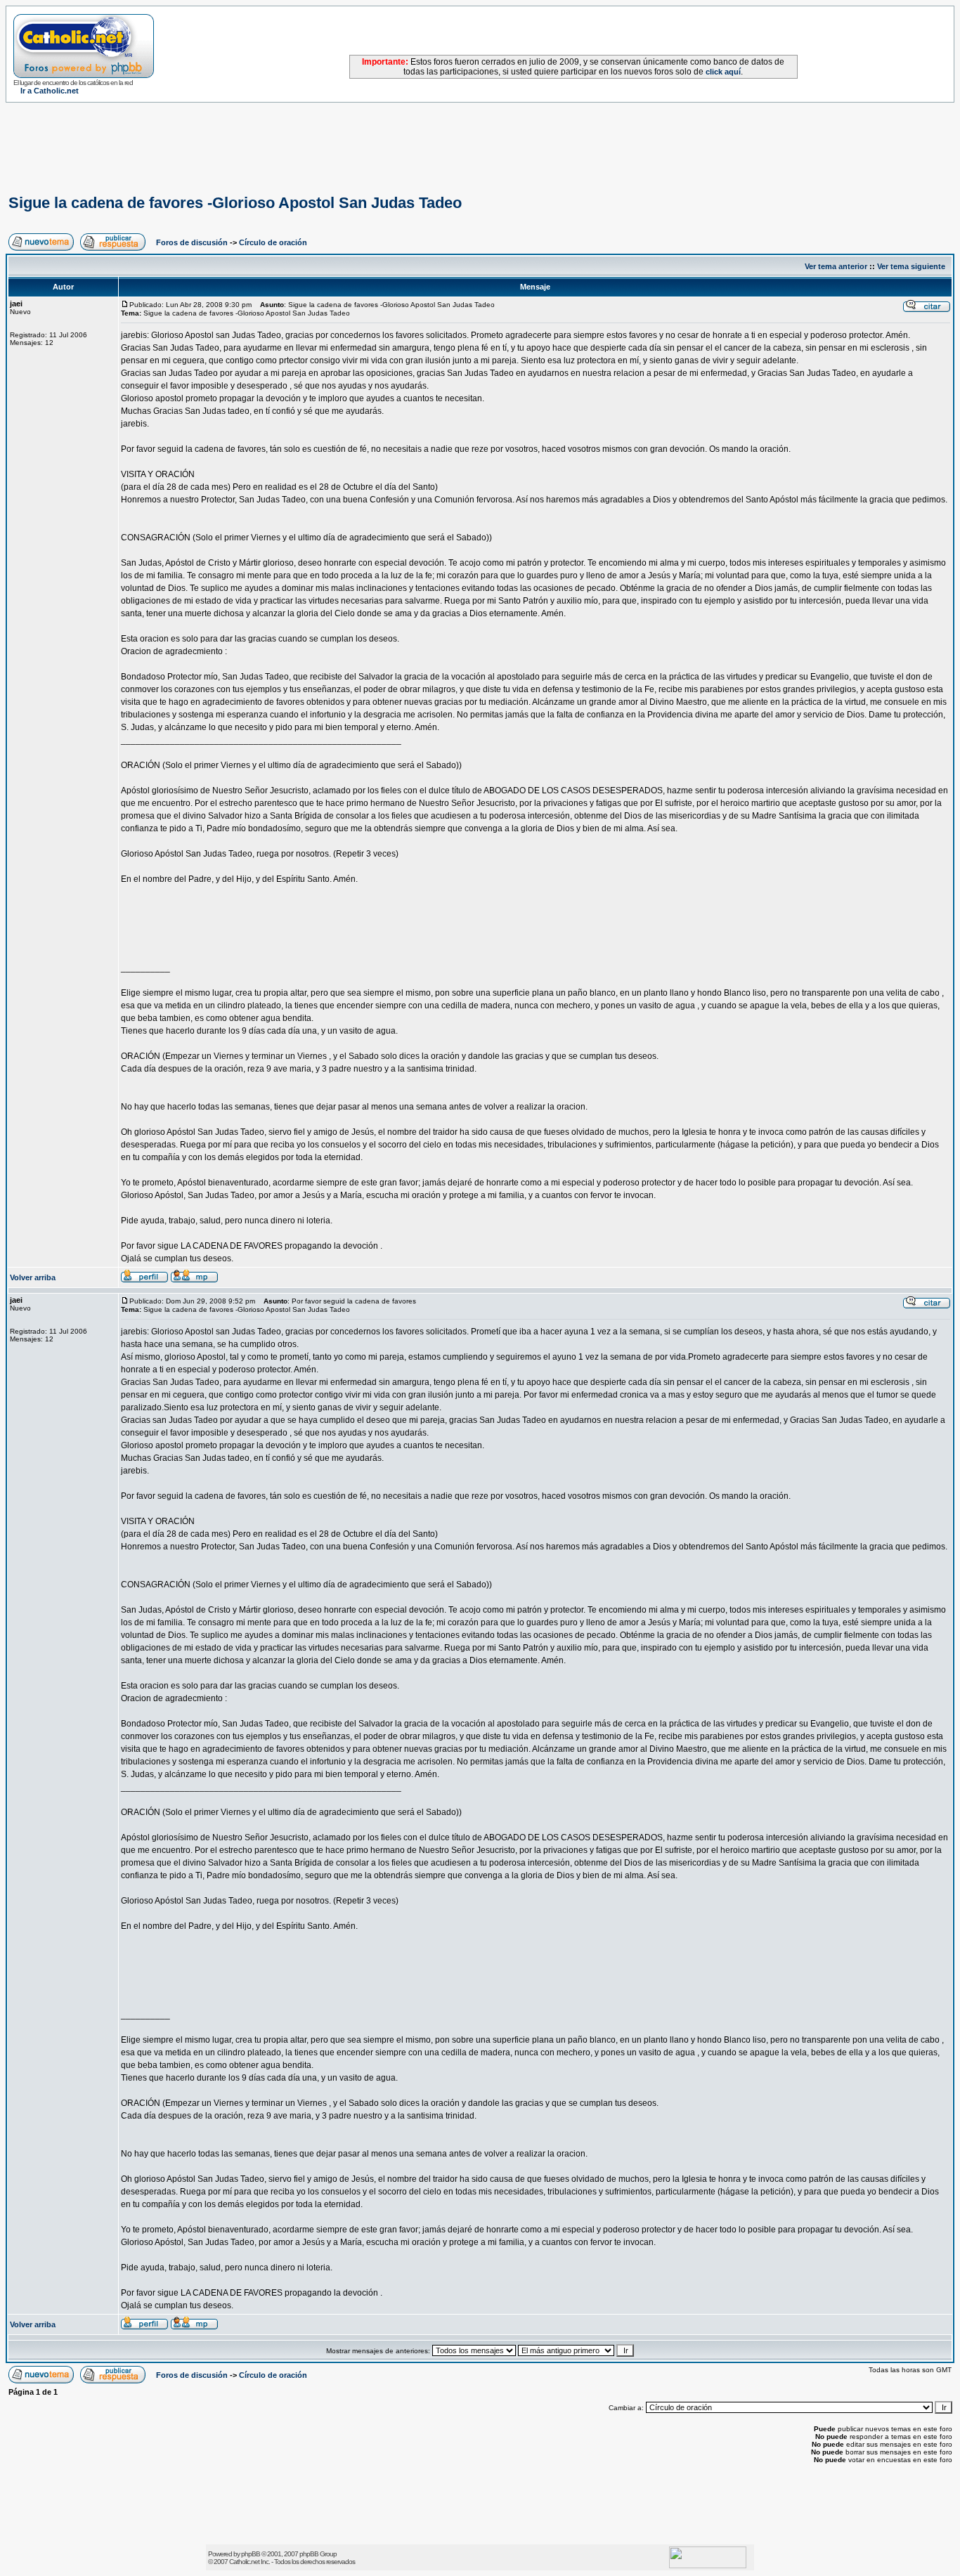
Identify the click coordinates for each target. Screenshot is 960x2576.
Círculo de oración (273, 242)
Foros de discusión (192, 242)
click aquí (723, 72)
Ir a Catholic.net (50, 91)
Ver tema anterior (836, 266)
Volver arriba (33, 1277)
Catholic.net (244, 2562)
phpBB (251, 2554)
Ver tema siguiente (911, 266)
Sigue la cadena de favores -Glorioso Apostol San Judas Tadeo (235, 203)
